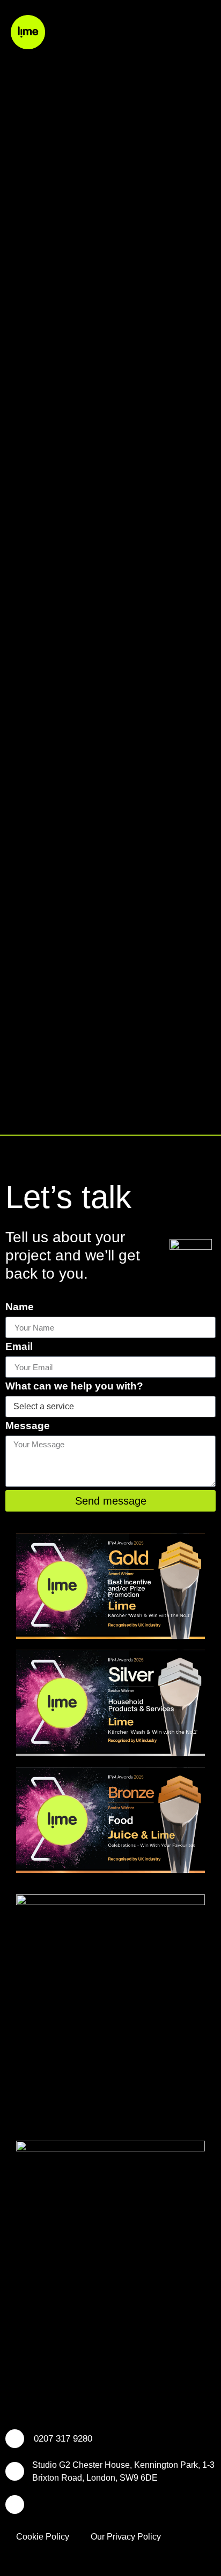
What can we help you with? (74, 1386)
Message (28, 1426)
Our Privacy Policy (126, 2537)
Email (19, 1347)
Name (20, 1307)
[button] (202, 32)
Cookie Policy (43, 2537)
